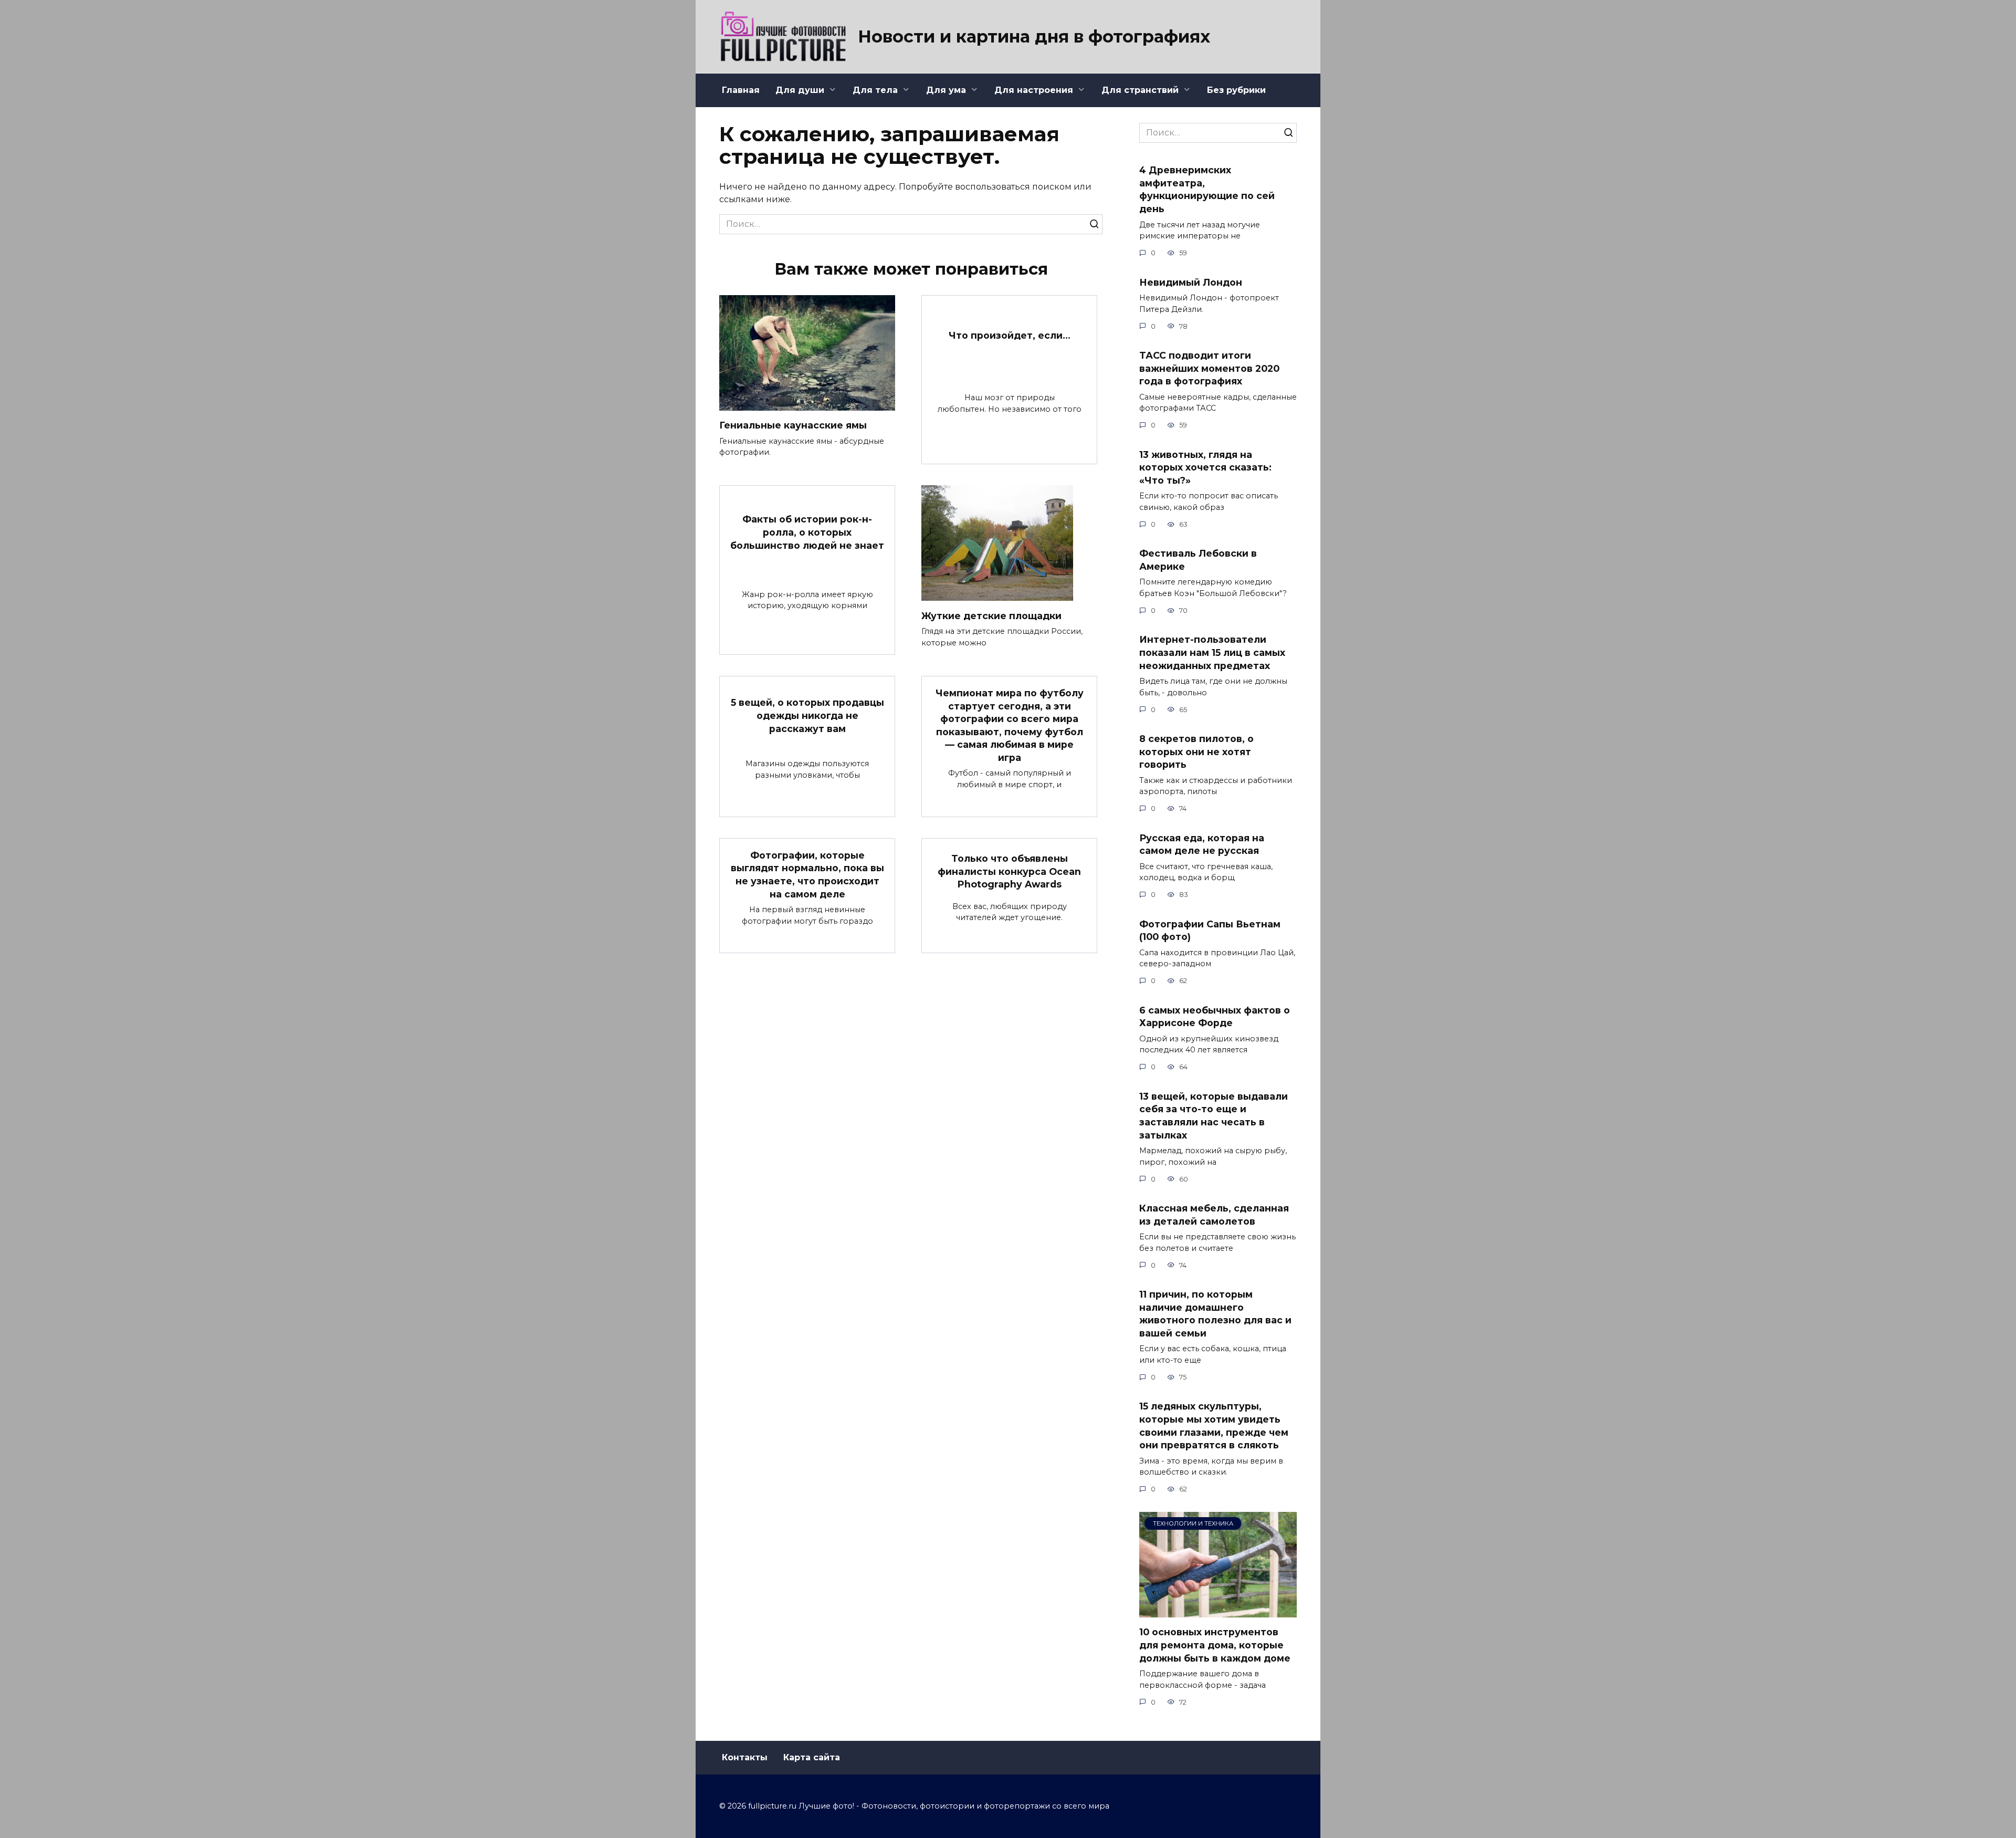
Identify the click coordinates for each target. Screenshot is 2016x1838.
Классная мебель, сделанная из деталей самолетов (1214, 1215)
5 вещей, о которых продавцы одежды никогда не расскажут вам (807, 715)
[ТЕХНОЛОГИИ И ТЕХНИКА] (1218, 1611)
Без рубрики (1236, 90)
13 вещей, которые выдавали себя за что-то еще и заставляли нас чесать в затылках (1214, 1115)
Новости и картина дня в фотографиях (1034, 36)
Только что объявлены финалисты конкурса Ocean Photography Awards (1009, 871)
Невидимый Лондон (1191, 282)
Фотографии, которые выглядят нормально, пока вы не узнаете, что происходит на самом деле (807, 875)
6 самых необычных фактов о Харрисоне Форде (1215, 1016)
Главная (741, 90)
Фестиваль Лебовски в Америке (1198, 560)
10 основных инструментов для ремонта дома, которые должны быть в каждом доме (1215, 1645)
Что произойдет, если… (1010, 335)
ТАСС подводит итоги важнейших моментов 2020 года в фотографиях (1209, 368)
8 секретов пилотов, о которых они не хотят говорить (1196, 751)
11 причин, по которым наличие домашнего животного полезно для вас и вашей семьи (1215, 1314)
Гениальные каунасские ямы (793, 425)
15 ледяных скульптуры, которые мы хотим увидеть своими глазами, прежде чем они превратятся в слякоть (1214, 1426)
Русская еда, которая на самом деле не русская (1202, 844)
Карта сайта (812, 1757)
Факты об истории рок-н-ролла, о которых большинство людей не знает (807, 532)
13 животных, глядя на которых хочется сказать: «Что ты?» (1205, 467)
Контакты (745, 1757)
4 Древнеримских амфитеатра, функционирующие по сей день (1207, 189)
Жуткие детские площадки (991, 615)
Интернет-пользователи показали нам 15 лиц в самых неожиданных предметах (1212, 652)
